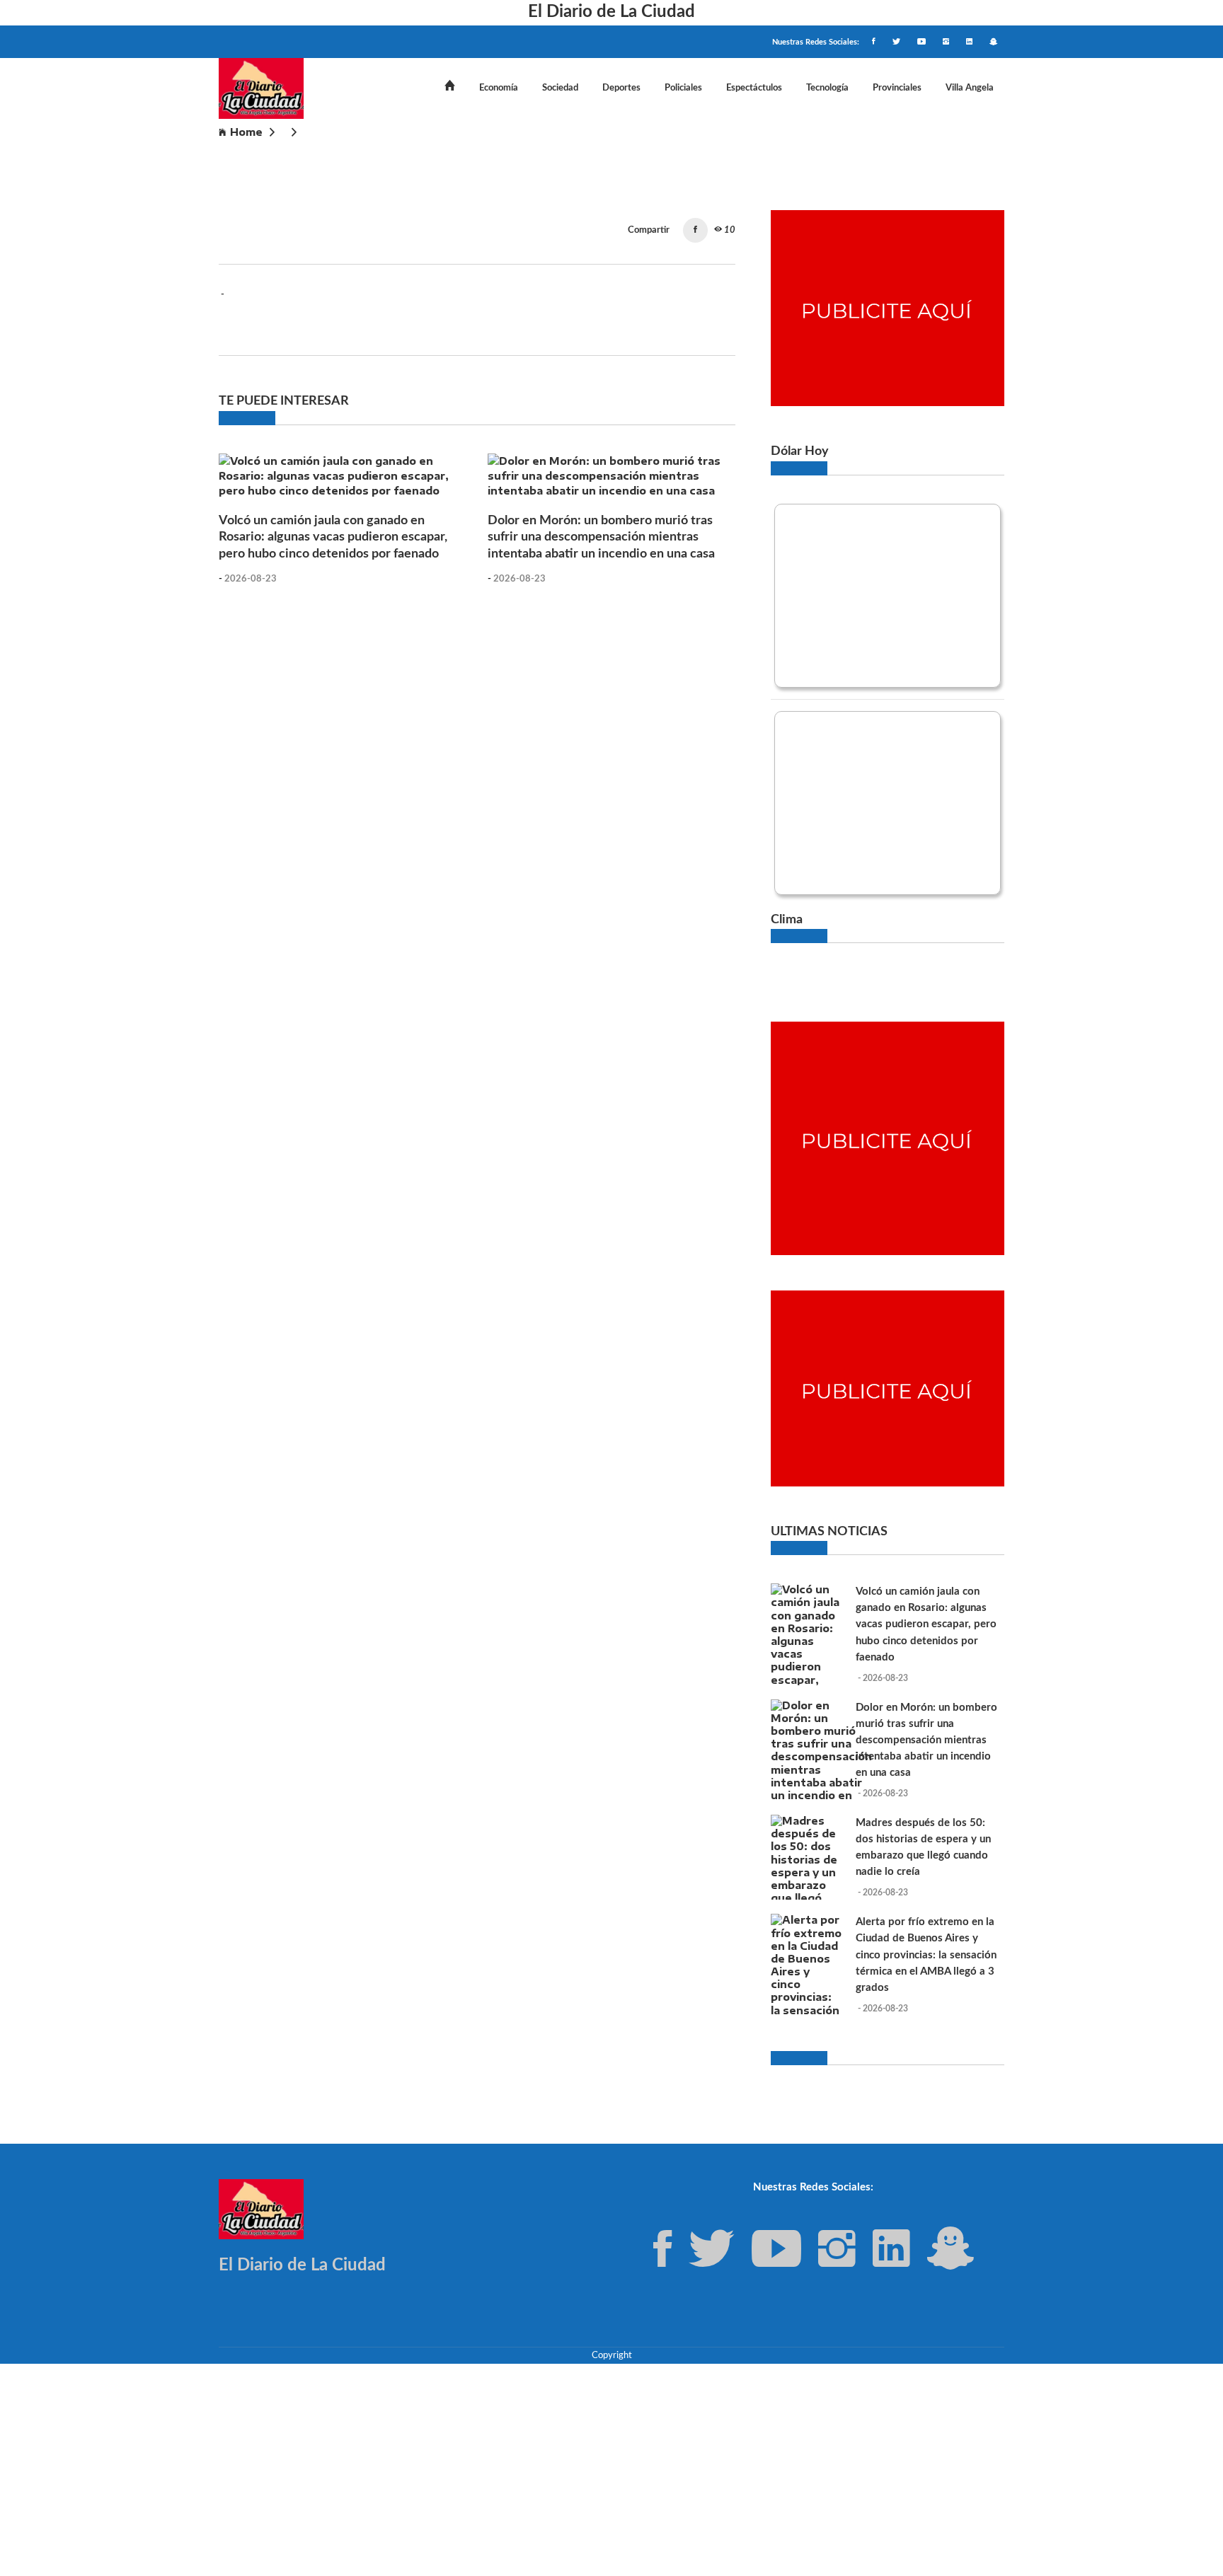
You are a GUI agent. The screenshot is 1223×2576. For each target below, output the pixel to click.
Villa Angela (970, 88)
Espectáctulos (754, 88)
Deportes (621, 88)
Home (246, 132)
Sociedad (560, 88)
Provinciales (897, 88)
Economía (499, 88)
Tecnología (827, 88)
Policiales (683, 88)
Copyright (612, 2355)
